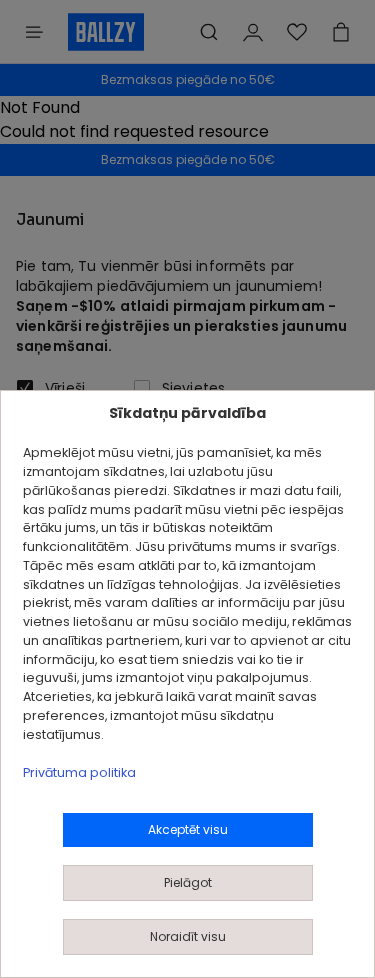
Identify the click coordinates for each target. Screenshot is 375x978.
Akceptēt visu (188, 829)
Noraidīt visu (188, 936)
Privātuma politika (79, 772)
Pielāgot (188, 882)
